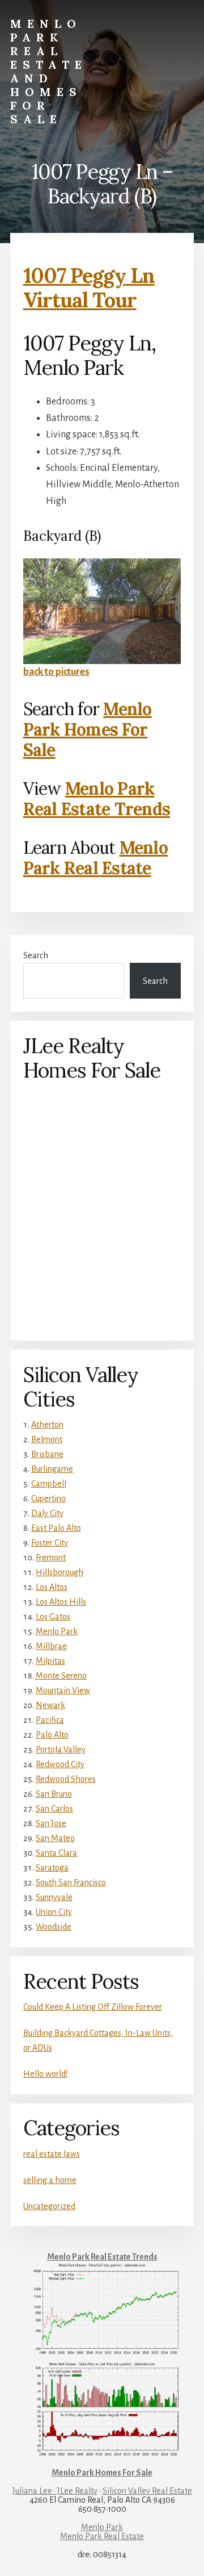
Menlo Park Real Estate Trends (97, 799)
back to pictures (56, 672)
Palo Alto (52, 1735)
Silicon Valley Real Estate (147, 2491)
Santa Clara (56, 1853)
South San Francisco (71, 1882)
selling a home (50, 2180)
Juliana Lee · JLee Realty (55, 2491)
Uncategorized (49, 2206)
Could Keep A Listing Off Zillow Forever (93, 2007)
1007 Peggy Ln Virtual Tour (89, 288)
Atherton (47, 1425)
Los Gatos (53, 1617)
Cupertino (48, 1498)
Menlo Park (57, 1631)
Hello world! (45, 2074)
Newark (50, 1705)
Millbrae (51, 1646)
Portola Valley (61, 1750)
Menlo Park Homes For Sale (88, 729)
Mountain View (63, 1690)
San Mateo (55, 1838)
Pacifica (50, 1720)
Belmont (47, 1439)
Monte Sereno (61, 1676)
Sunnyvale (54, 1897)
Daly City (47, 1513)
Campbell (49, 1484)
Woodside (54, 1927)
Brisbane (47, 1454)
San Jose (51, 1823)
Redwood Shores (66, 1779)
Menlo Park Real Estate (95, 858)
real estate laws (52, 2154)
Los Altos (52, 1587)
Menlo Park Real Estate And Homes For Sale (49, 71)
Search (36, 955)
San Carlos (54, 1809)
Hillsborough (59, 1572)
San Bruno (54, 1794)
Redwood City (60, 1764)
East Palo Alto (56, 1528)
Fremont (51, 1558)
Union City (54, 1912)
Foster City (50, 1543)
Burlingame (52, 1469)
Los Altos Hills (61, 1602)
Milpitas (50, 1661)
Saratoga (52, 1868)
